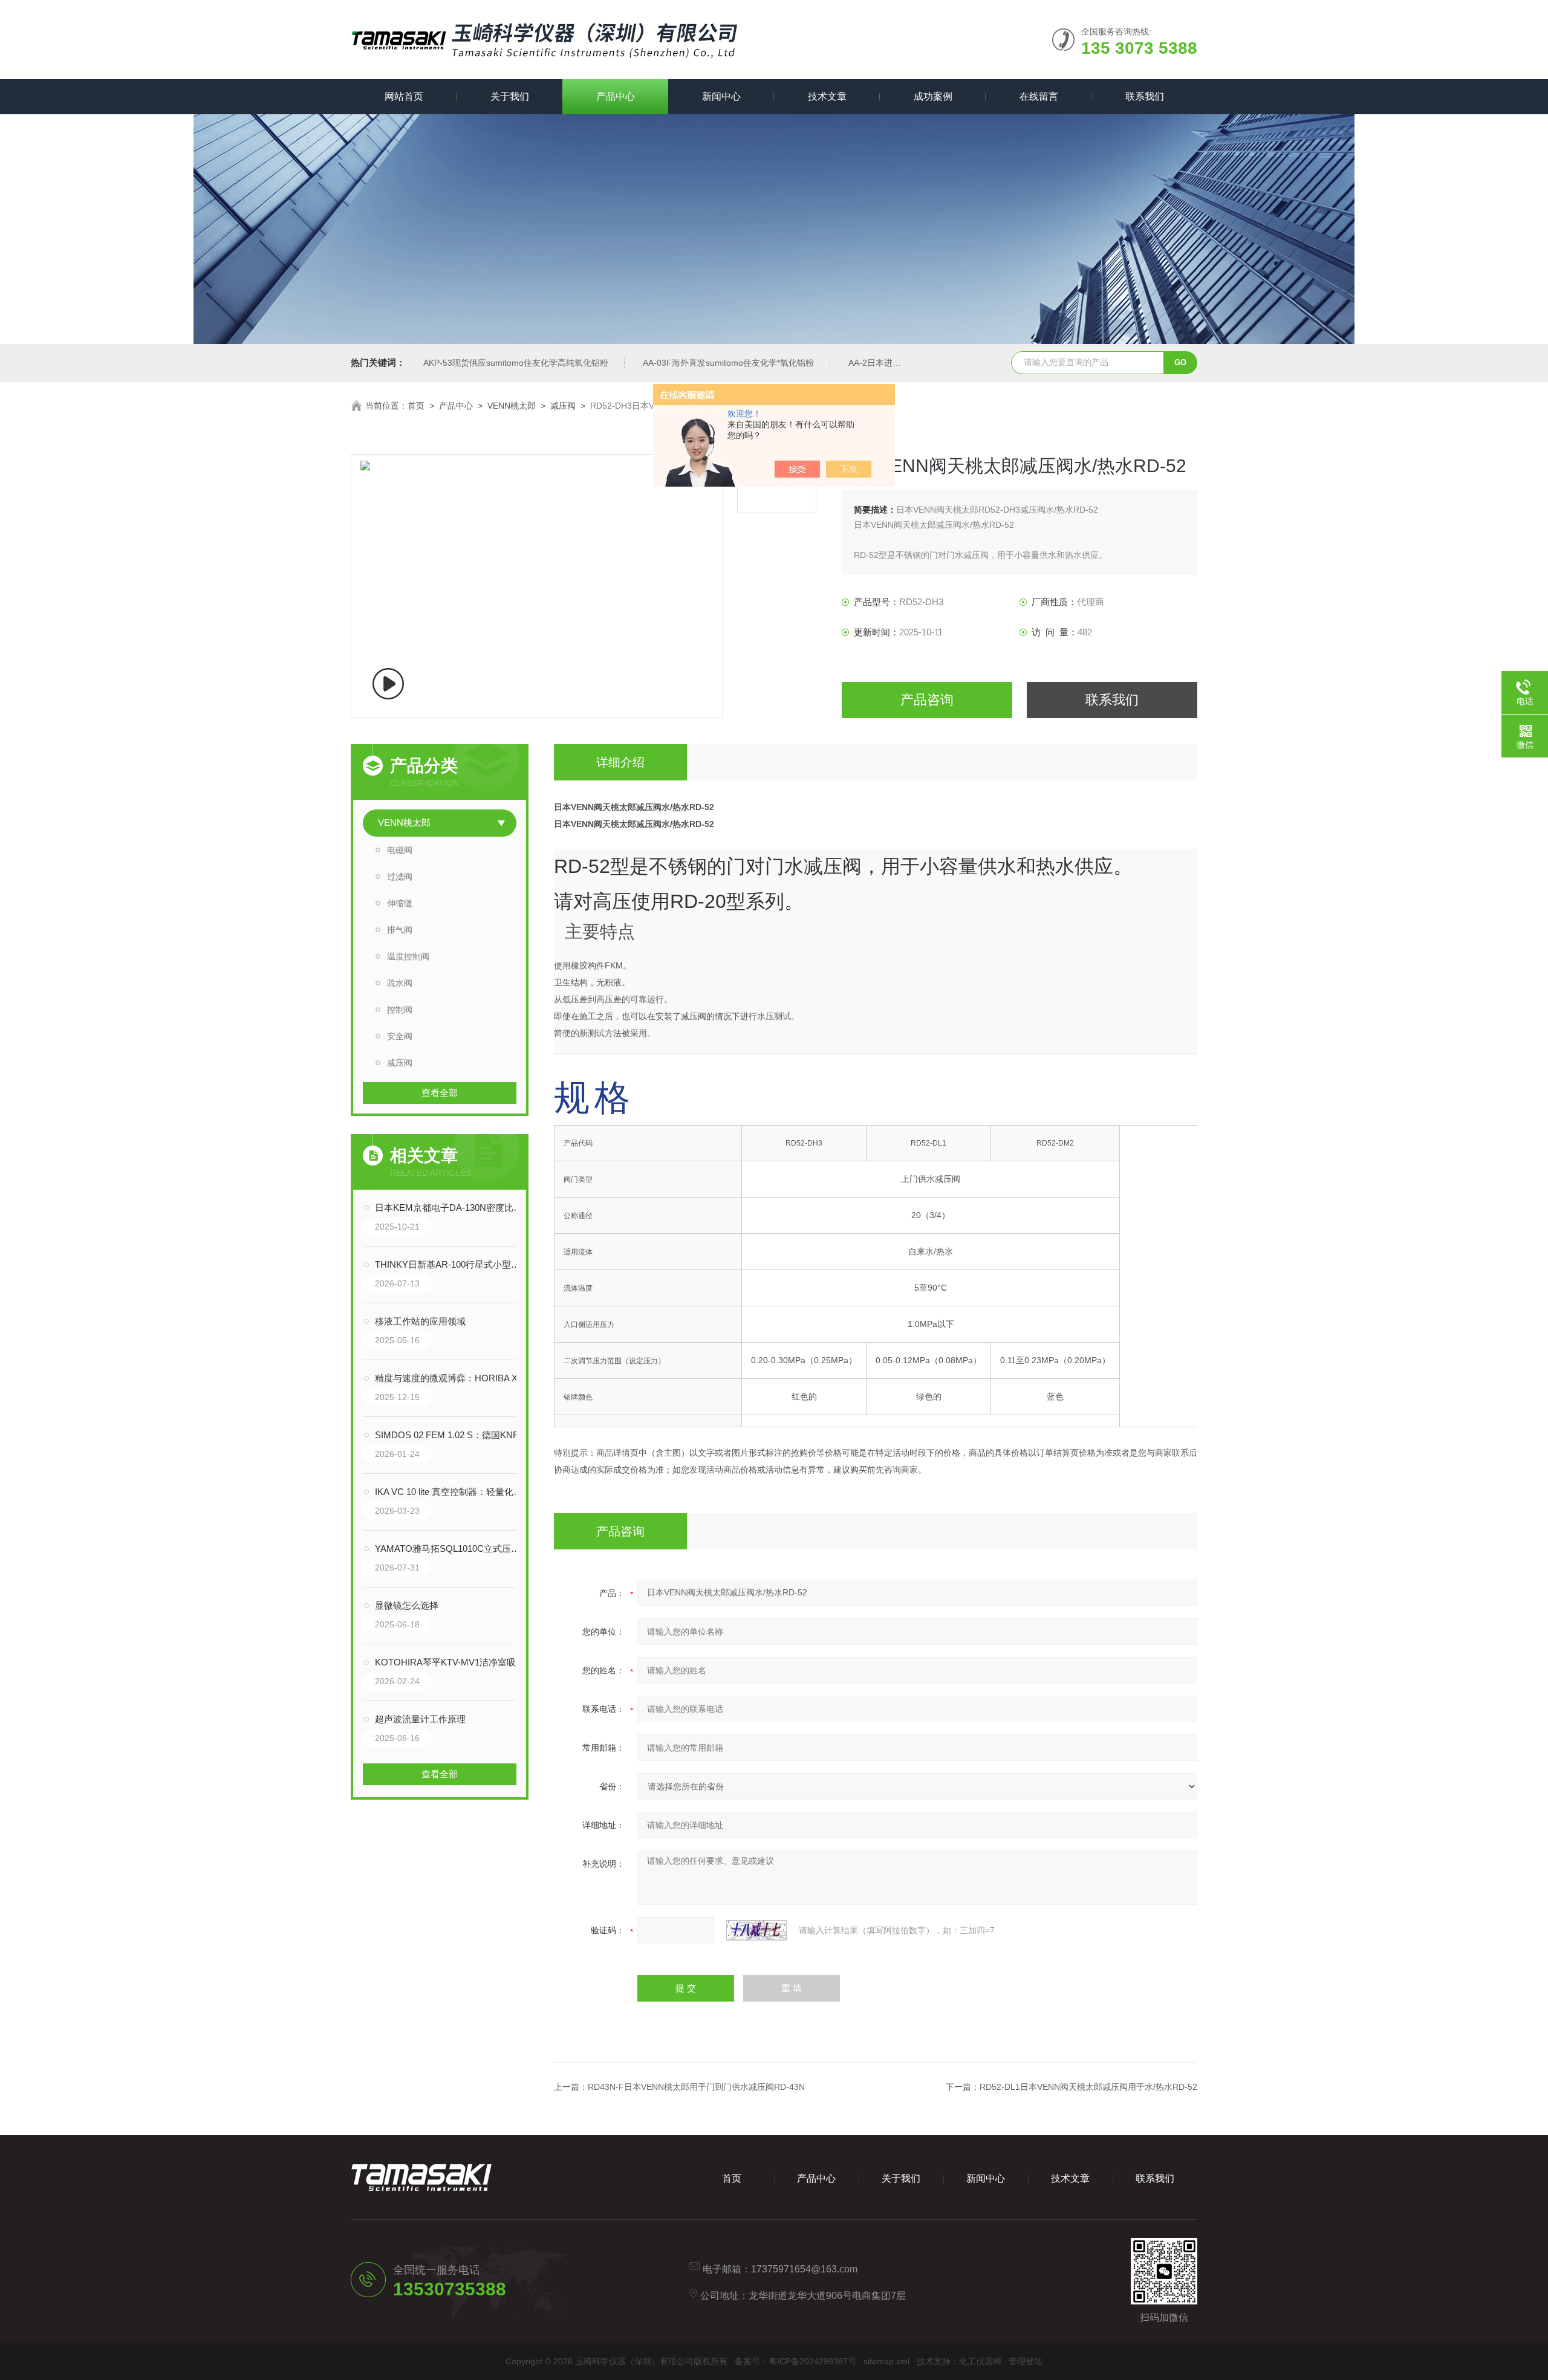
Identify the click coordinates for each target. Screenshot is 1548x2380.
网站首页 (404, 96)
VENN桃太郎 (512, 406)
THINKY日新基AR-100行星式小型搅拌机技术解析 (452, 1264)
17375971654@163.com (804, 2269)
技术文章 (827, 96)
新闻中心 (721, 96)
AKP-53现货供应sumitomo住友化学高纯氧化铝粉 (516, 363)
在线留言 (1039, 96)
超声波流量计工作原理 (420, 1719)
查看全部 (440, 1093)
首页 (416, 406)
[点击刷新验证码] (756, 1930)
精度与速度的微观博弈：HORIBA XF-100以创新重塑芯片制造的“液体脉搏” (452, 1378)
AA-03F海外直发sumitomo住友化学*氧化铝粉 (728, 363)
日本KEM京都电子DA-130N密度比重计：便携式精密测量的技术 (452, 1208)
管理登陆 (1026, 2361)
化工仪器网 (980, 2361)
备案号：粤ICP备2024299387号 (795, 2361)
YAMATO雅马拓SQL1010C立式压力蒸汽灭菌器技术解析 (452, 1548)
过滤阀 (400, 877)
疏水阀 (400, 983)
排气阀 (400, 930)
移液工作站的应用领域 (420, 1321)
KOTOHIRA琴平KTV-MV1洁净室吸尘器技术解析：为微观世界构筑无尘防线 (452, 1662)
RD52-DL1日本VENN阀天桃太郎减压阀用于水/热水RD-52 (1088, 2087)
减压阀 (563, 406)
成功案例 (933, 96)
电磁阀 (400, 850)
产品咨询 (927, 700)
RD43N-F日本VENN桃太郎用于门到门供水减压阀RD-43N (696, 2087)
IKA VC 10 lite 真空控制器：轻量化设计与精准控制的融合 (452, 1492)
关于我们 (510, 96)
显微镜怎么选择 (407, 1605)
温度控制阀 (408, 956)
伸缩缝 (400, 903)
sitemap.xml (886, 2361)
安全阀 (400, 1036)
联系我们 (1145, 96)
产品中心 (616, 96)
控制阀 (400, 1010)
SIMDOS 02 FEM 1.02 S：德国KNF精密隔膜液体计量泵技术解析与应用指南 (452, 1435)
